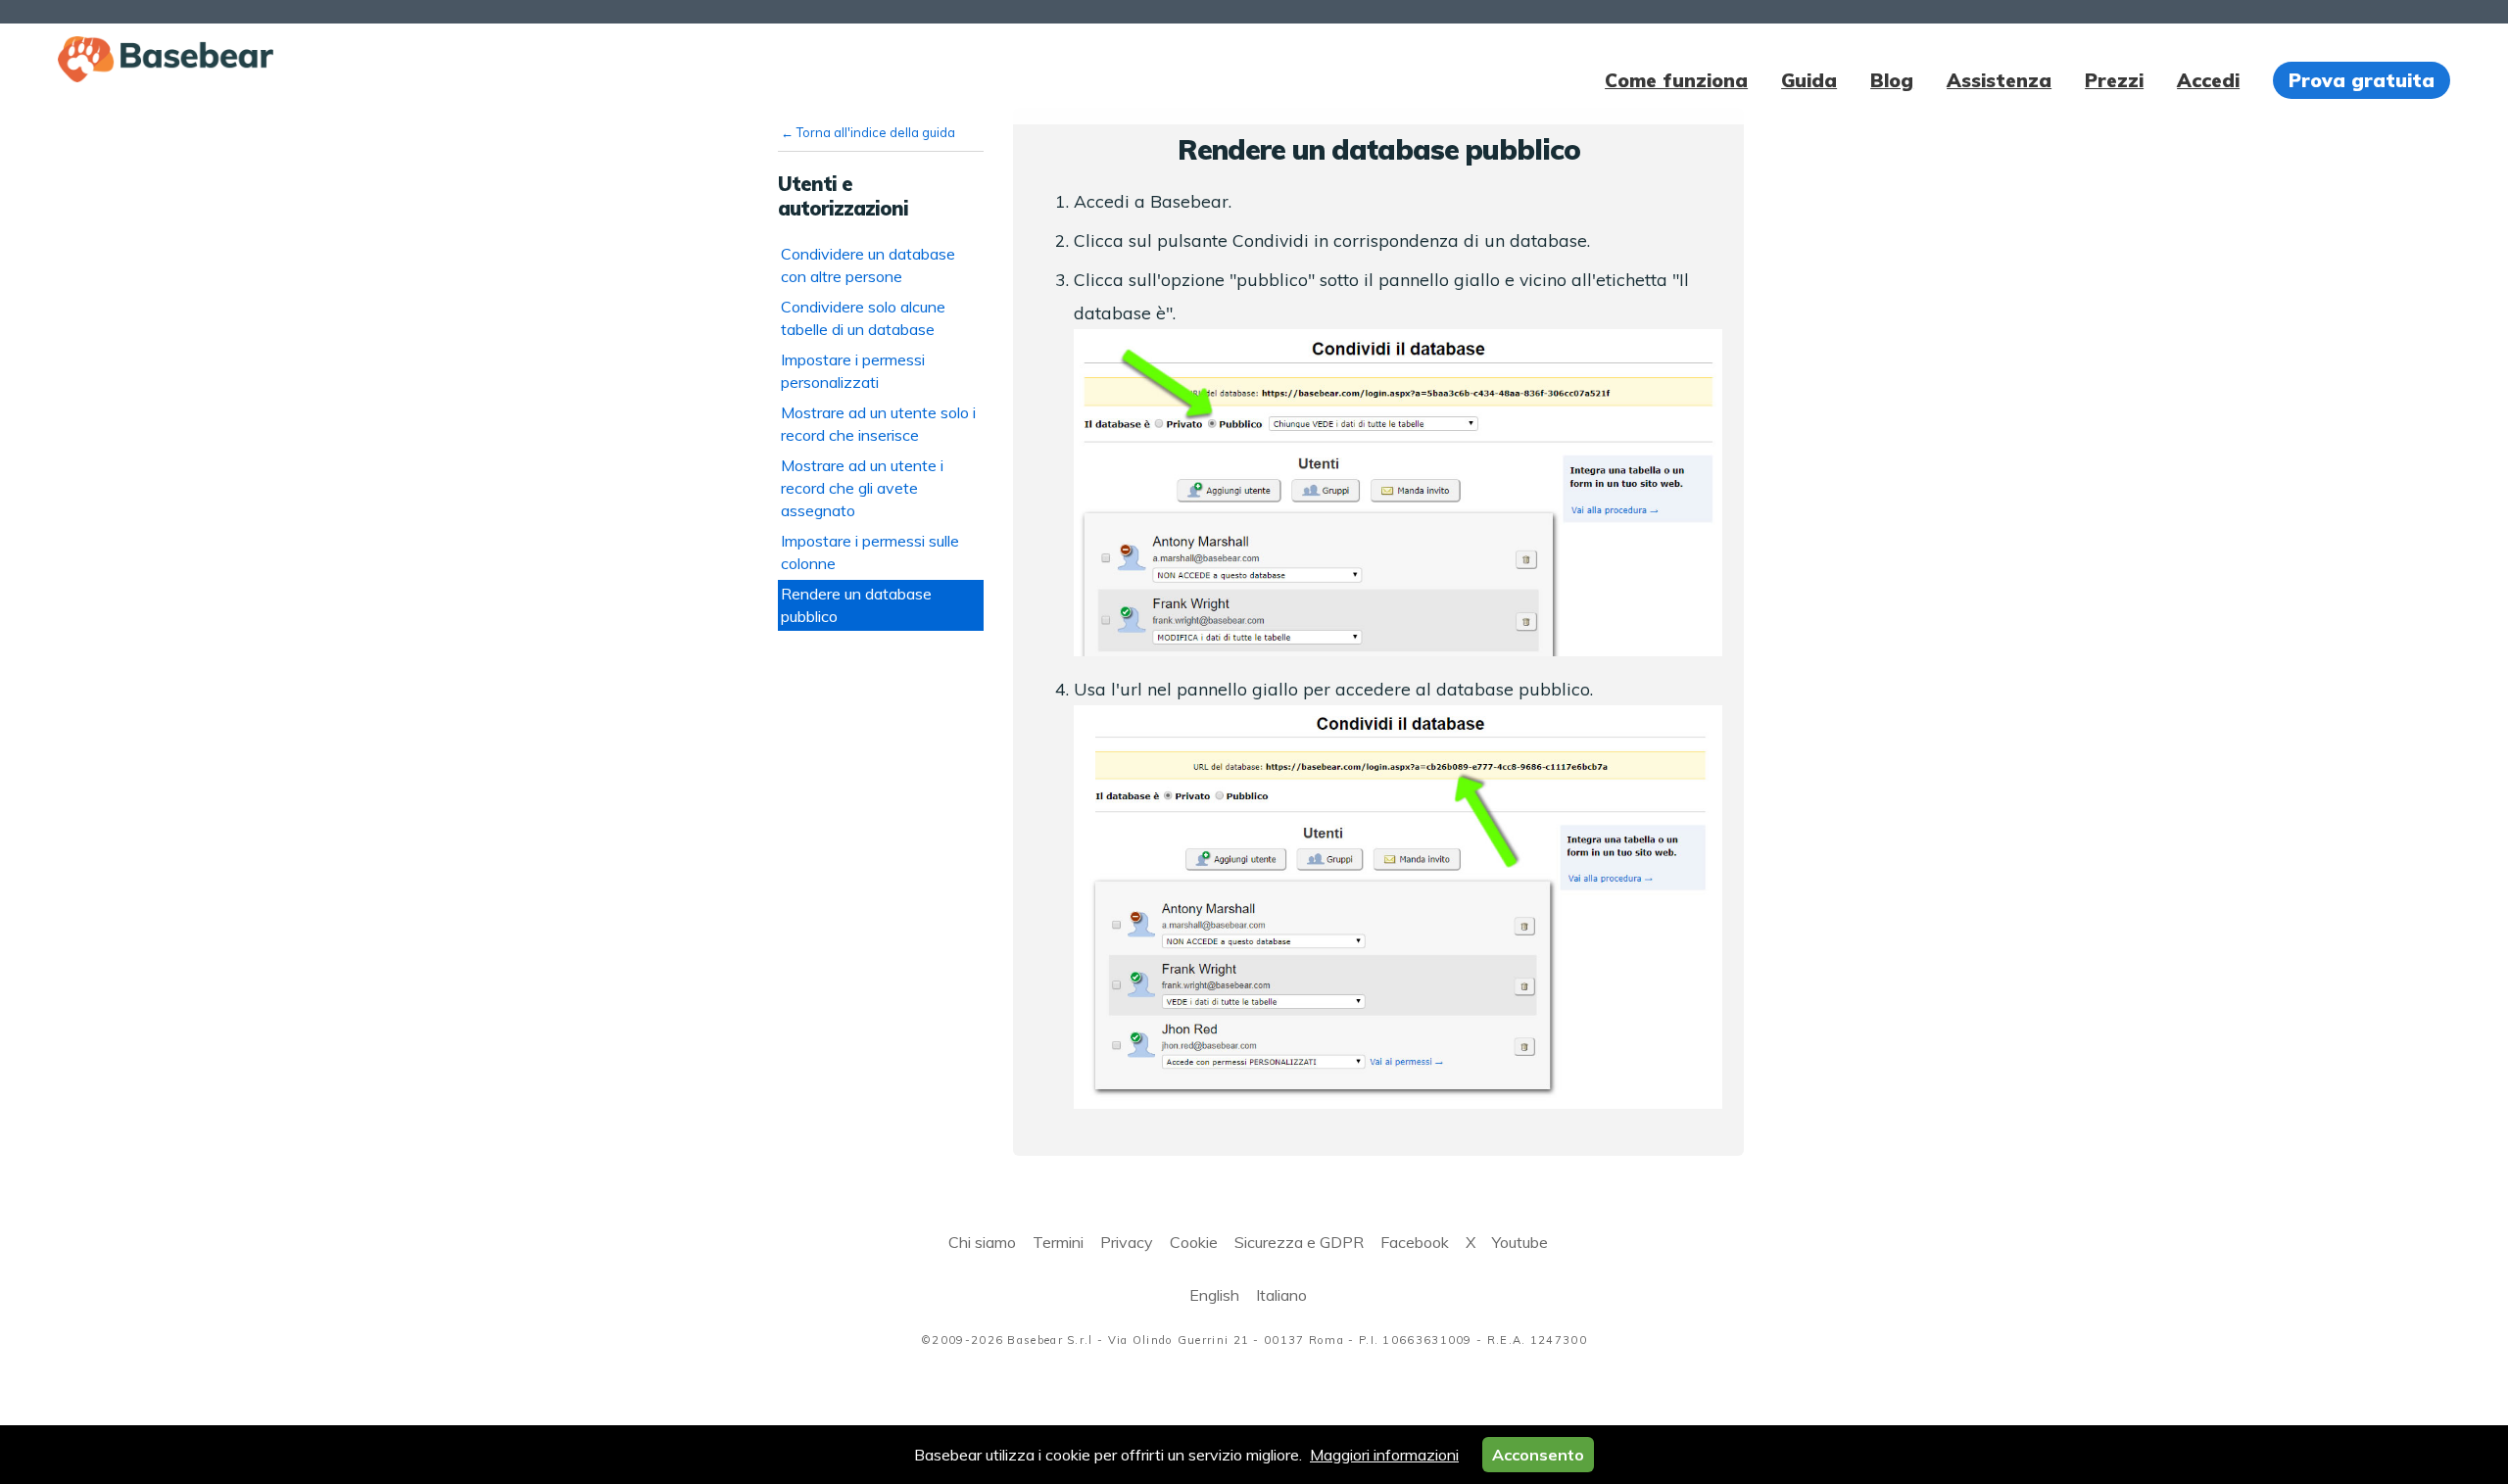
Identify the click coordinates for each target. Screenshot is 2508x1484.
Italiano (1281, 1295)
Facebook (1415, 1242)
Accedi (2208, 80)
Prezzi (2114, 80)
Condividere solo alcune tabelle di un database (863, 318)
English (1214, 1295)
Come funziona (1676, 80)
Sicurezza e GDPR (1299, 1242)
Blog (1892, 80)
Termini (1058, 1242)
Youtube (1520, 1242)
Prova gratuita (2362, 80)
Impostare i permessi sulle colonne (870, 552)
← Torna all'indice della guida (868, 132)
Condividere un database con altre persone (868, 265)
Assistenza (1999, 80)
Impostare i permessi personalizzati (853, 371)
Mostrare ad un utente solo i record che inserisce (878, 424)
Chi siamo (982, 1242)
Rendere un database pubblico (856, 605)
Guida (1809, 80)
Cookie (1194, 1242)
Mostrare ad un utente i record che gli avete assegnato (862, 488)
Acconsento (1538, 1455)
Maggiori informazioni (1384, 1455)
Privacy (1127, 1242)
